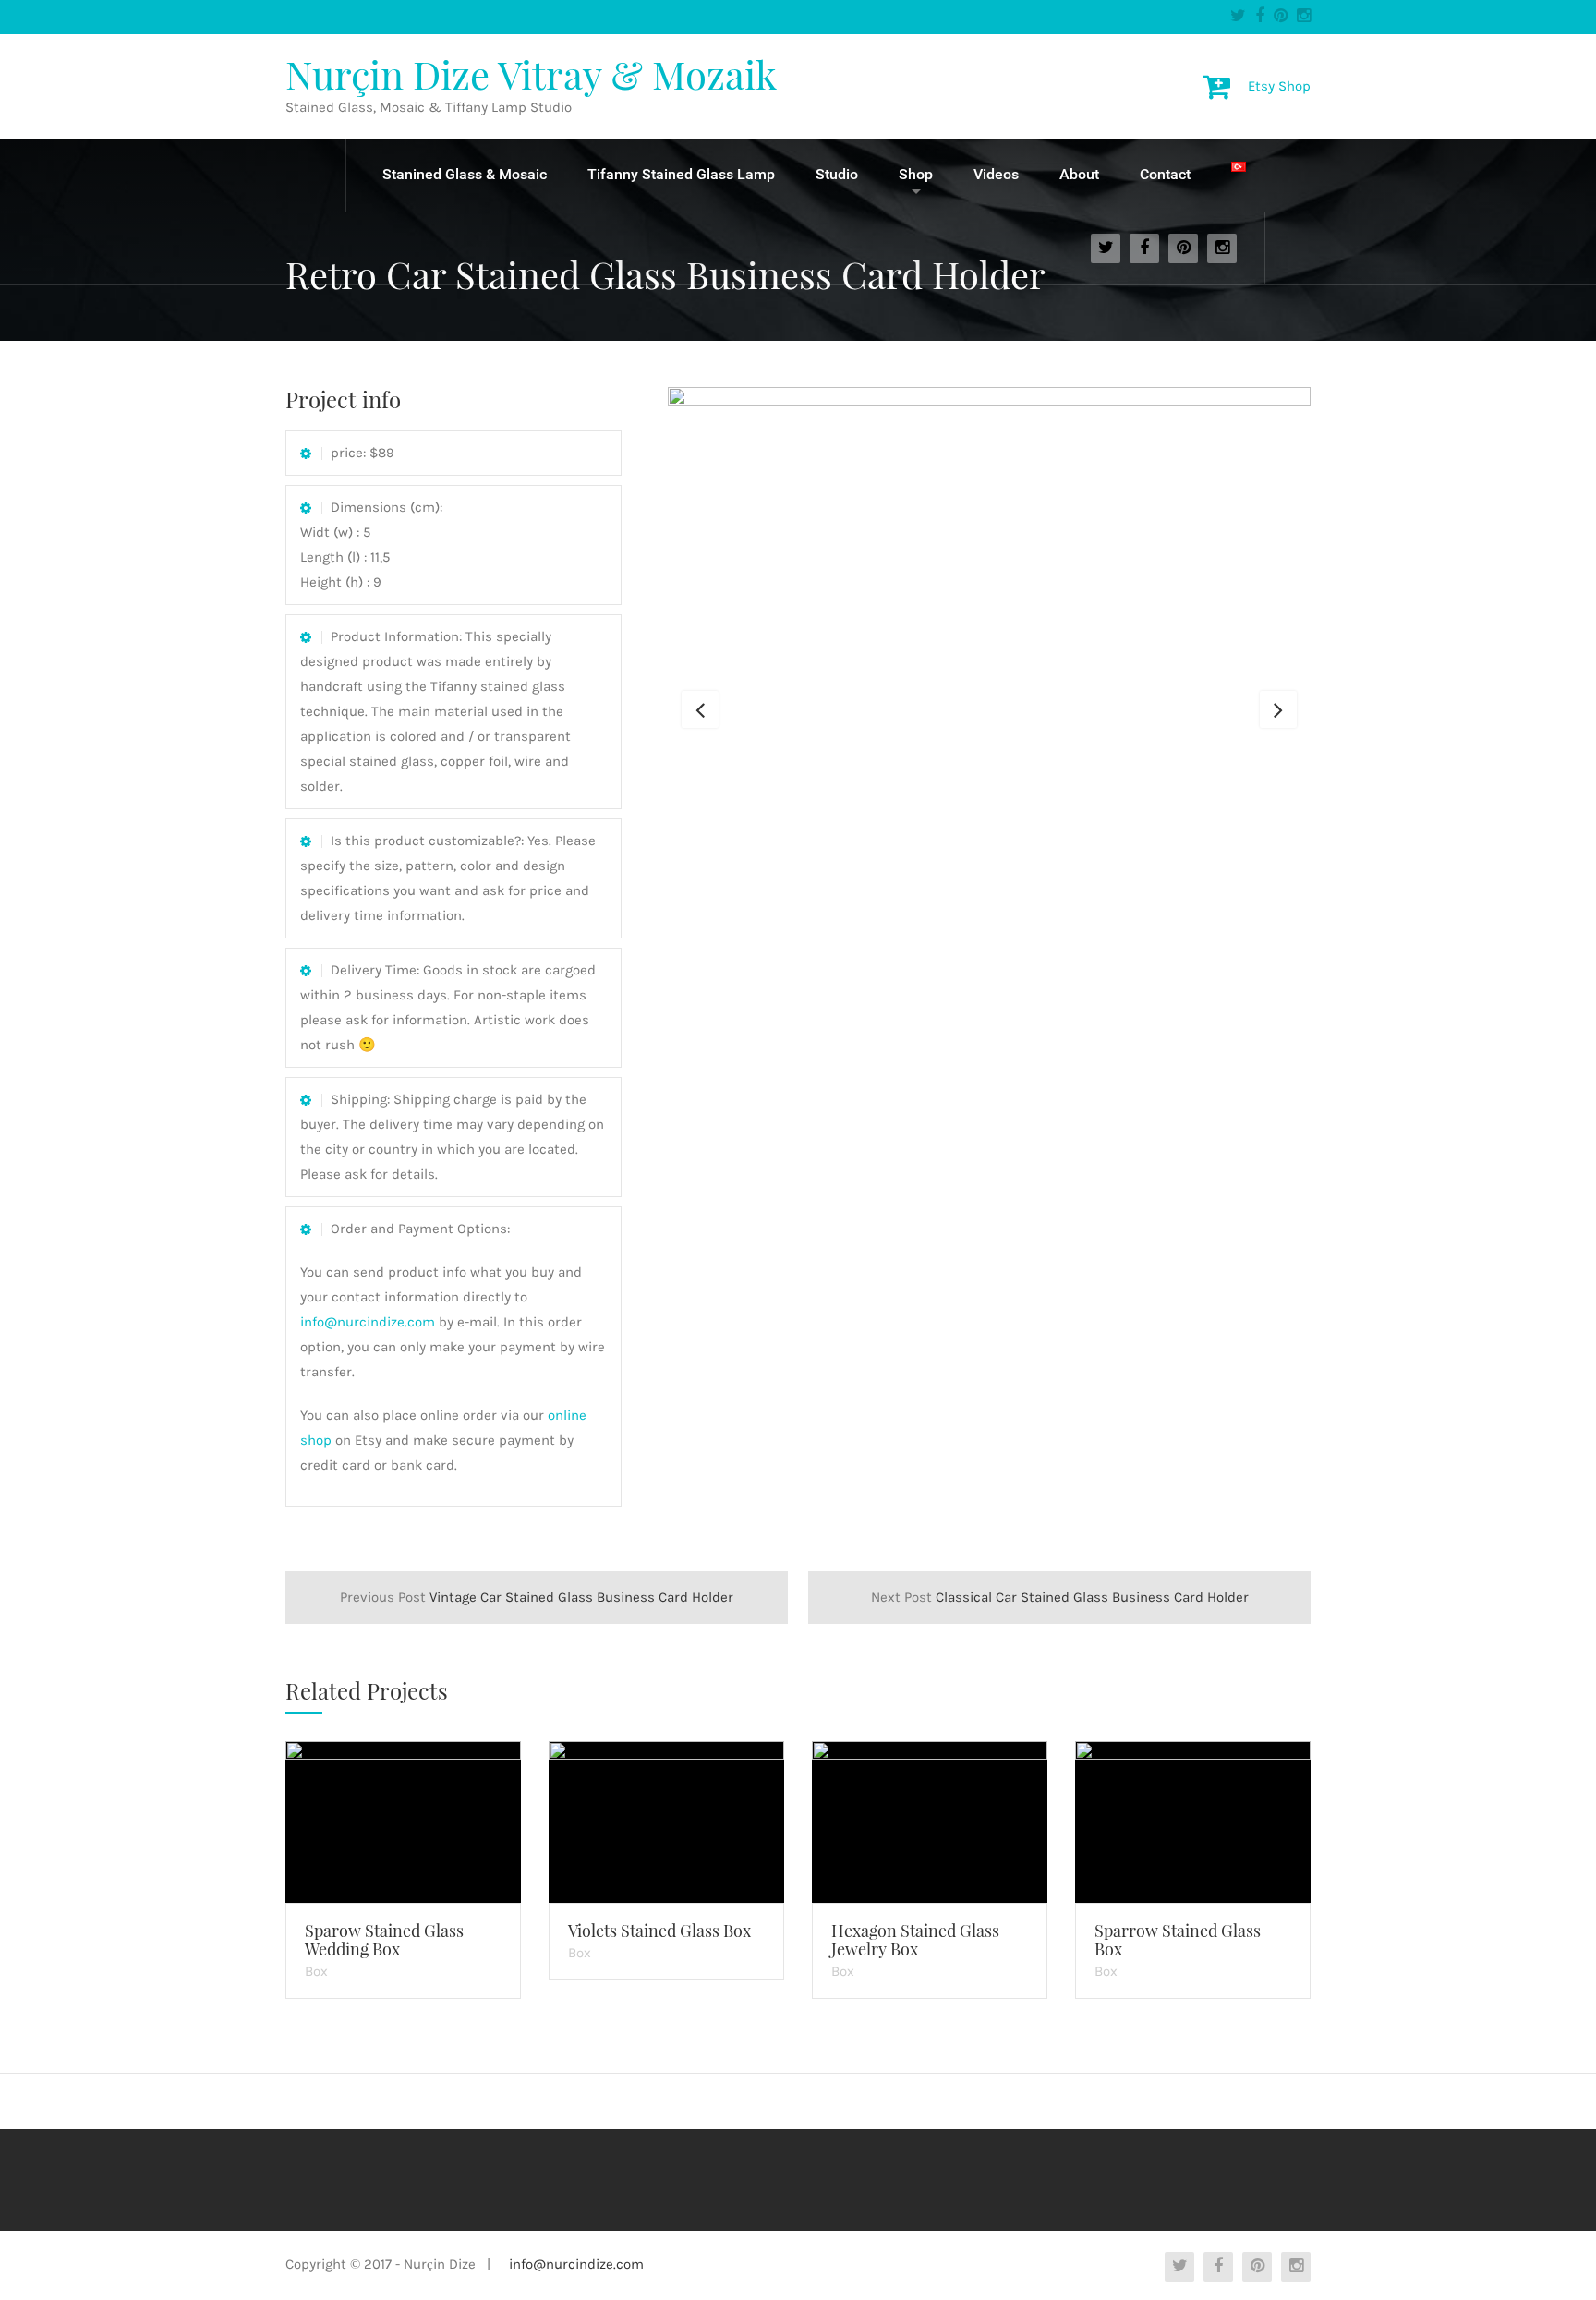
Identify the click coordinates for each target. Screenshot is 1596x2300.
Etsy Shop (1279, 85)
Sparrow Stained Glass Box (1178, 1940)
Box (316, 1971)
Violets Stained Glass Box (659, 1931)
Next (1278, 709)
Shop (916, 174)
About (1079, 174)
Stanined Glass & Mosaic (465, 174)
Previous (700, 709)
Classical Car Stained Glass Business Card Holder (1060, 1597)
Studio (837, 174)
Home (316, 175)
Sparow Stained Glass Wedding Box (384, 1940)
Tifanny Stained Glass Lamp (681, 174)
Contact (1165, 174)
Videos (996, 174)
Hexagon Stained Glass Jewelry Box (915, 1940)
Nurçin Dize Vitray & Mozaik (531, 74)
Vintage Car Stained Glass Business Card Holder (537, 1597)
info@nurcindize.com (368, 1322)
